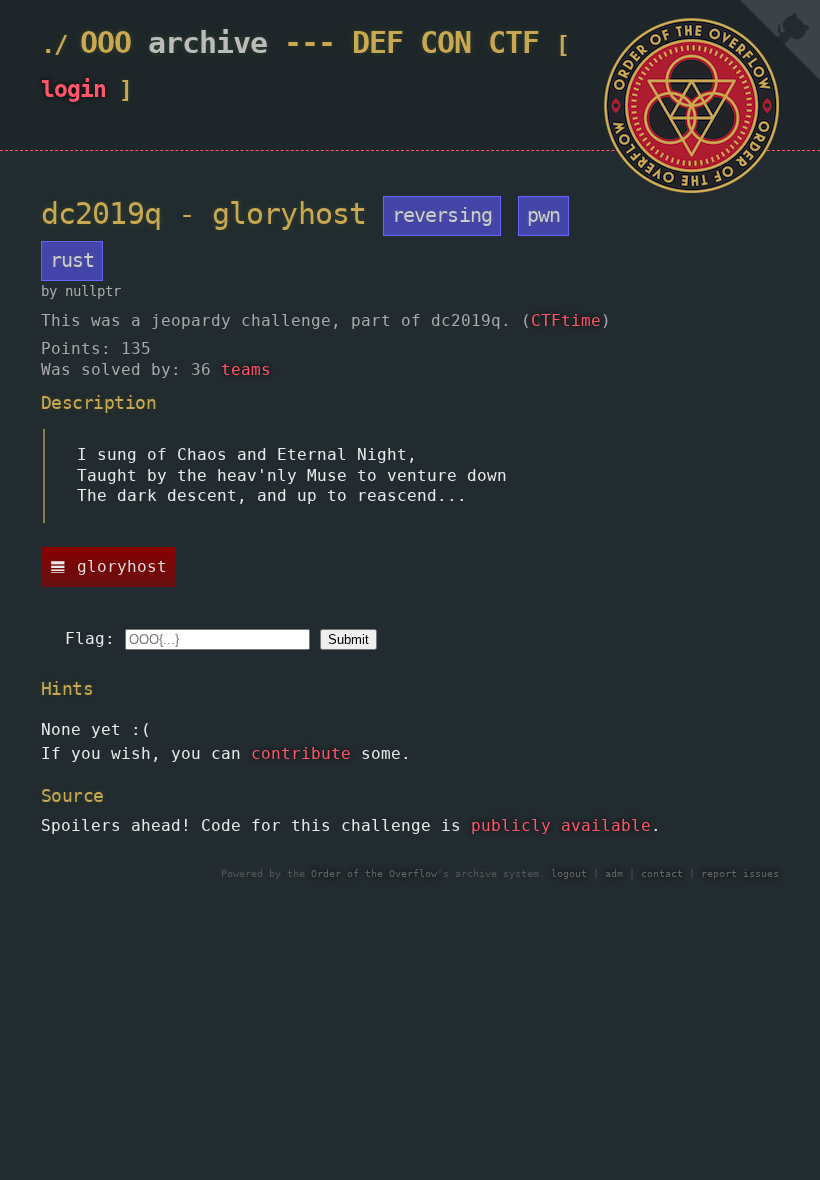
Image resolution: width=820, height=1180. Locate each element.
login (73, 89)
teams (246, 369)
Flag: (90, 638)
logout (569, 873)
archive (207, 42)
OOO (105, 42)
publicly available (561, 825)
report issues (740, 873)
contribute (301, 753)
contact (662, 873)
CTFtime (566, 320)
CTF (513, 42)
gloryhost (122, 566)
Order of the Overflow (374, 873)
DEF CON (411, 42)
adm (614, 873)
